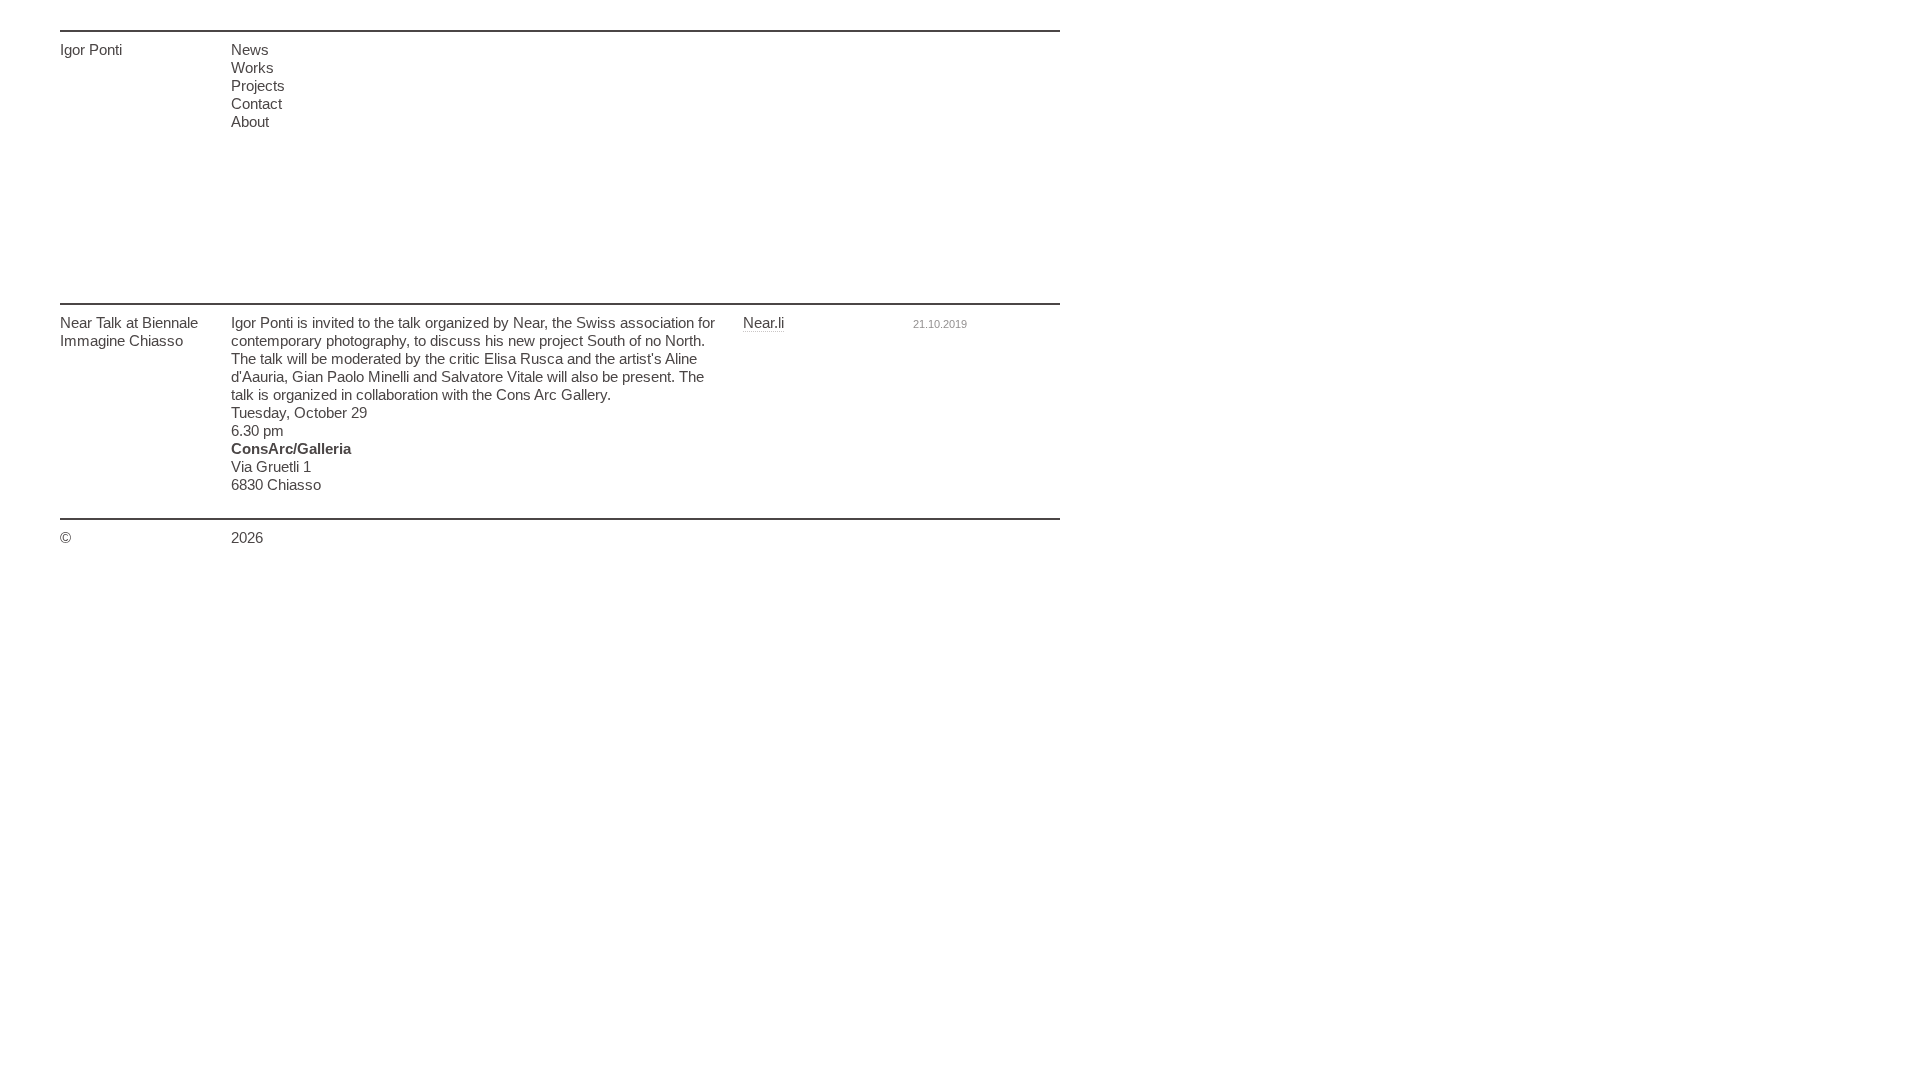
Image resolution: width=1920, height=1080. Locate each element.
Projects (258, 85)
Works (252, 67)
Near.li (763, 322)
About (250, 121)
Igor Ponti (91, 49)
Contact (256, 103)
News (250, 49)
